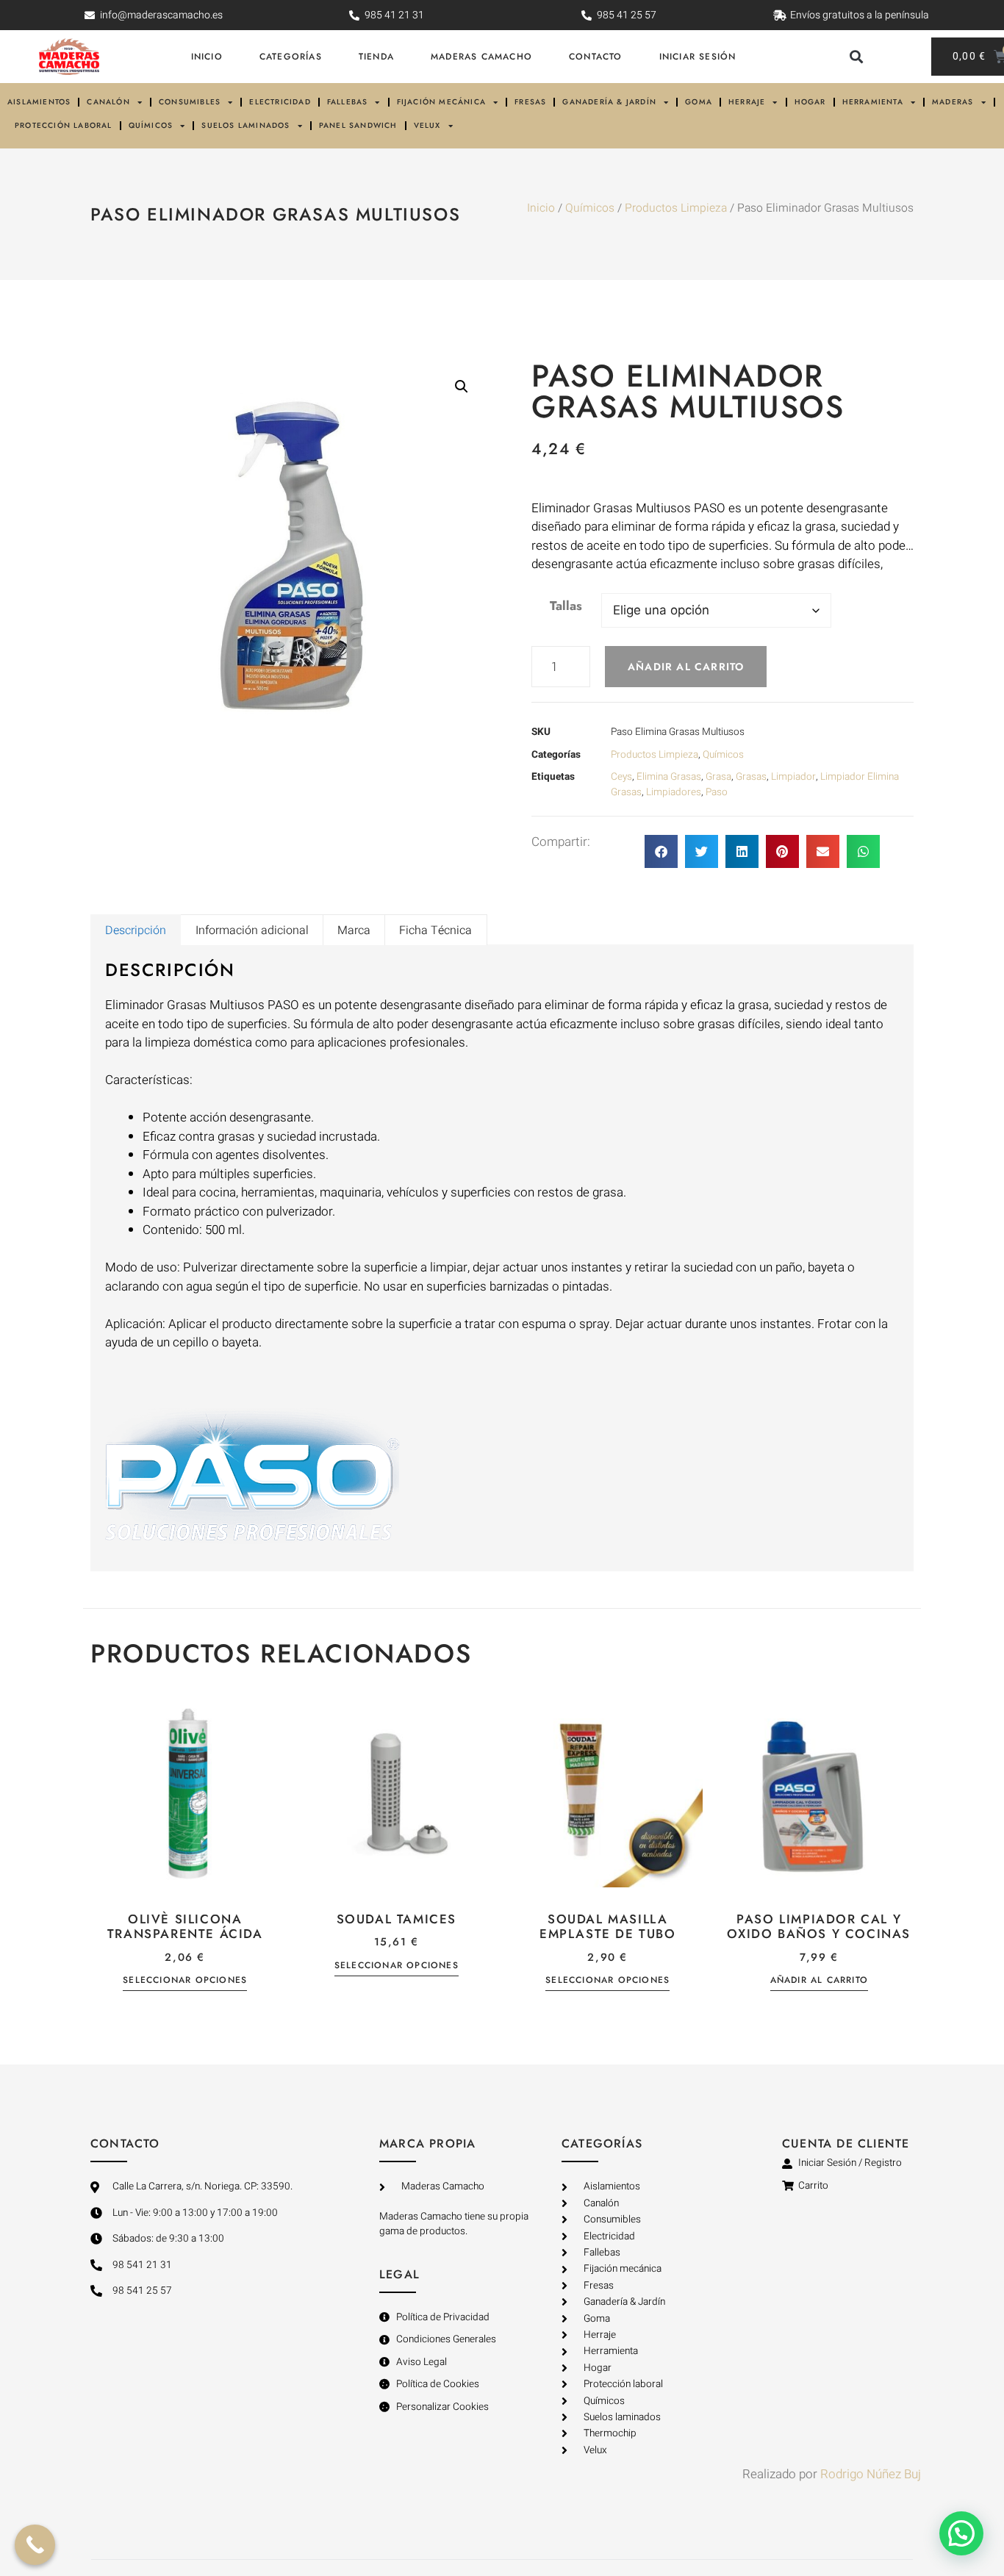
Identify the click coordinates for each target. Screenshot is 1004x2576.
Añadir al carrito (686, 667)
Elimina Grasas (669, 777)
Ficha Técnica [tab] (435, 930)
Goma (699, 102)
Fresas (530, 102)
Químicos (151, 125)
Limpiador (793, 777)
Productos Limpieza (676, 208)
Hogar (810, 102)
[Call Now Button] (35, 2545)
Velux (427, 125)
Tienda (376, 57)
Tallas (566, 606)
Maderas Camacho (481, 57)
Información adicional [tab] (252, 930)
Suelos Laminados (245, 125)
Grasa (718, 777)
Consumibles (190, 102)
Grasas (751, 777)
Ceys (621, 777)
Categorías (291, 57)
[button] (856, 57)
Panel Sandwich (358, 125)
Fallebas (348, 102)
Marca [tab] (354, 930)
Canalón (108, 102)
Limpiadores (674, 792)
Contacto (596, 57)
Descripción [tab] (136, 930)
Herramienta (873, 102)
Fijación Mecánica (441, 102)
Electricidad (280, 102)
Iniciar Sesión (698, 57)
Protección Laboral (64, 125)
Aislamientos (39, 102)
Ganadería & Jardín (609, 102)
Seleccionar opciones (185, 1980)
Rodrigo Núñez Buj (871, 2474)
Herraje (747, 102)
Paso (717, 792)
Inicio (207, 57)
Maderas (953, 102)
